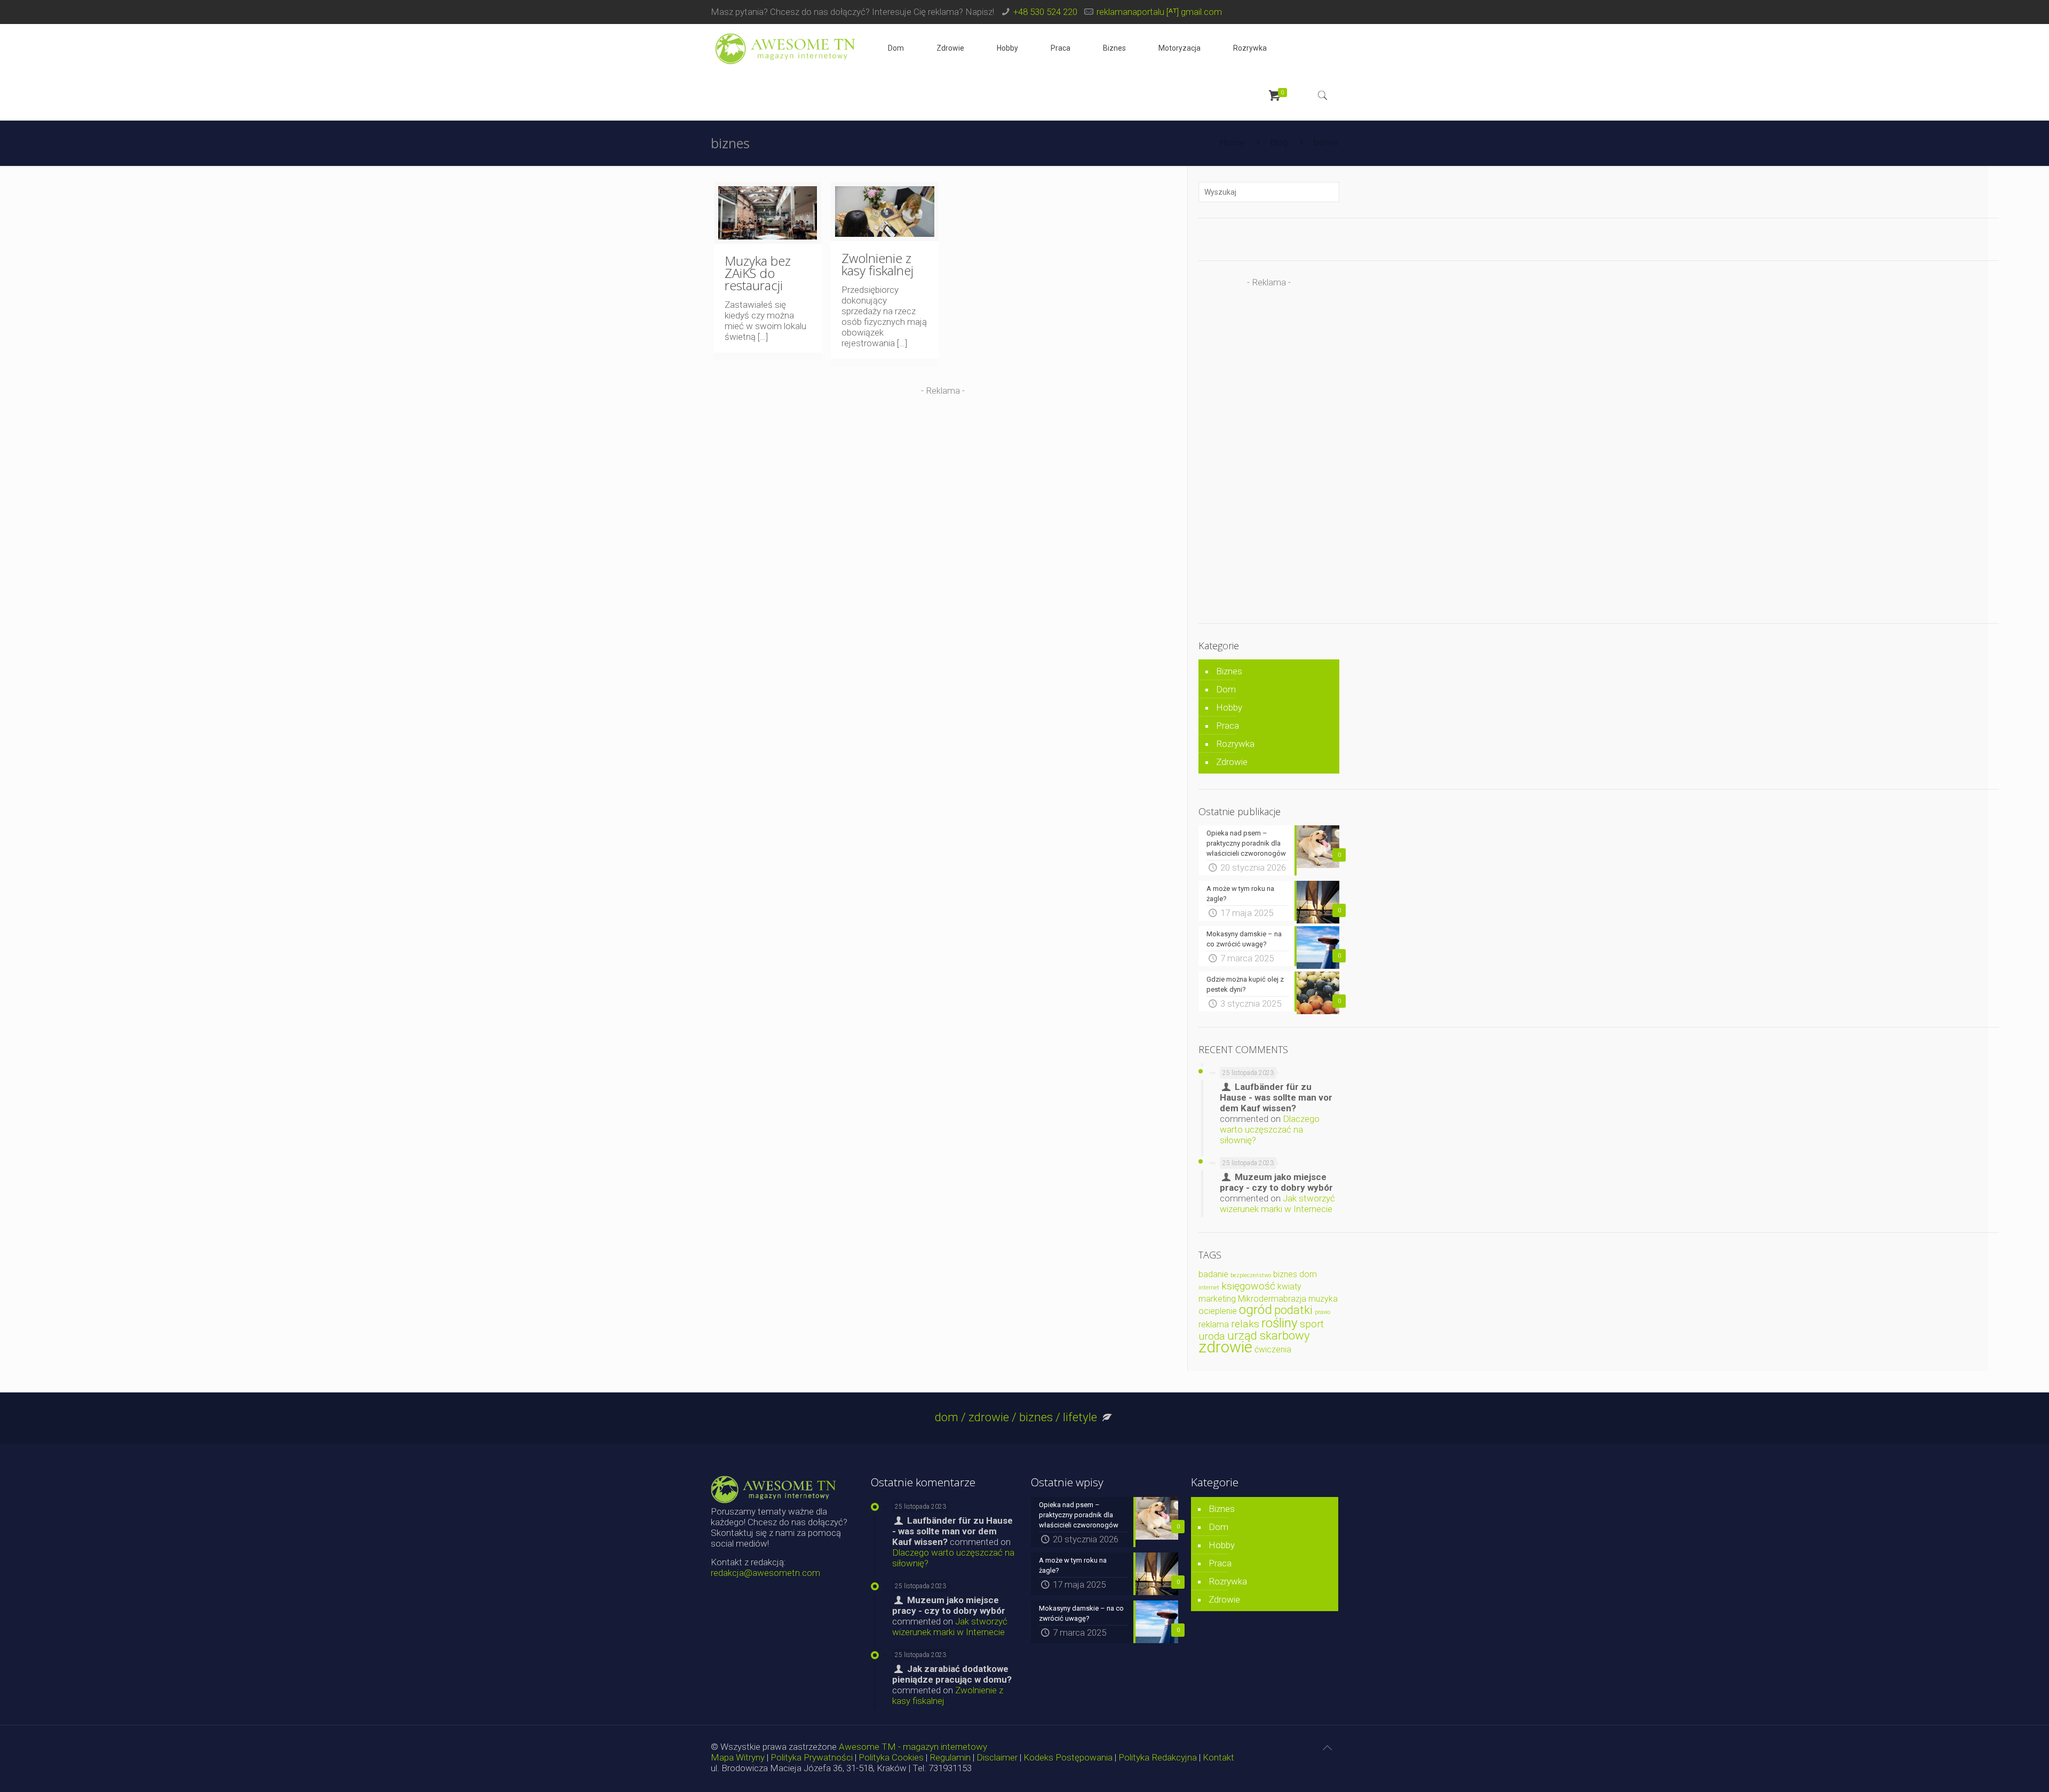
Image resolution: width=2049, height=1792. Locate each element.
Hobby (1229, 707)
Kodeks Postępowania (1068, 1757)
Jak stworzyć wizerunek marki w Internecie (1277, 1204)
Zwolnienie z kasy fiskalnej (877, 264)
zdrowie (1225, 1347)
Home (1232, 142)
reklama (1214, 1324)
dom (1308, 1274)
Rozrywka (1235, 744)
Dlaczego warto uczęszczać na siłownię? (1270, 1129)
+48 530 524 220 (1045, 12)
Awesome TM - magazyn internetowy (913, 1747)
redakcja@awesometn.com (765, 1573)
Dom (1226, 689)
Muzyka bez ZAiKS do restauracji (758, 273)
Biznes (1229, 671)
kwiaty (1289, 1287)
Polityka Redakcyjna (1158, 1757)
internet (1209, 1288)
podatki (1293, 1310)
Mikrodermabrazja (1272, 1299)
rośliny (1280, 1323)
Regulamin (950, 1757)
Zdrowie (1232, 762)
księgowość (1248, 1286)
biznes (1285, 1274)
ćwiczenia (1273, 1349)
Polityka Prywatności (812, 1757)
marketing (1217, 1299)
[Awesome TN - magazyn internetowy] (785, 48)
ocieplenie (1218, 1311)
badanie (1213, 1274)
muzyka (1323, 1299)
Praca (1228, 726)
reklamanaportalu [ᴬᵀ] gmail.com (1159, 12)
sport (1312, 1324)
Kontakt (1218, 1757)
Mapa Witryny (738, 1757)
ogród (1256, 1309)
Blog (1279, 142)
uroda (1212, 1336)
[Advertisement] (943, 471)
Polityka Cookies (891, 1757)
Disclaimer (997, 1757)
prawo (1323, 1312)
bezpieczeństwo (1251, 1275)
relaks (1245, 1324)
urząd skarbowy (1269, 1335)
